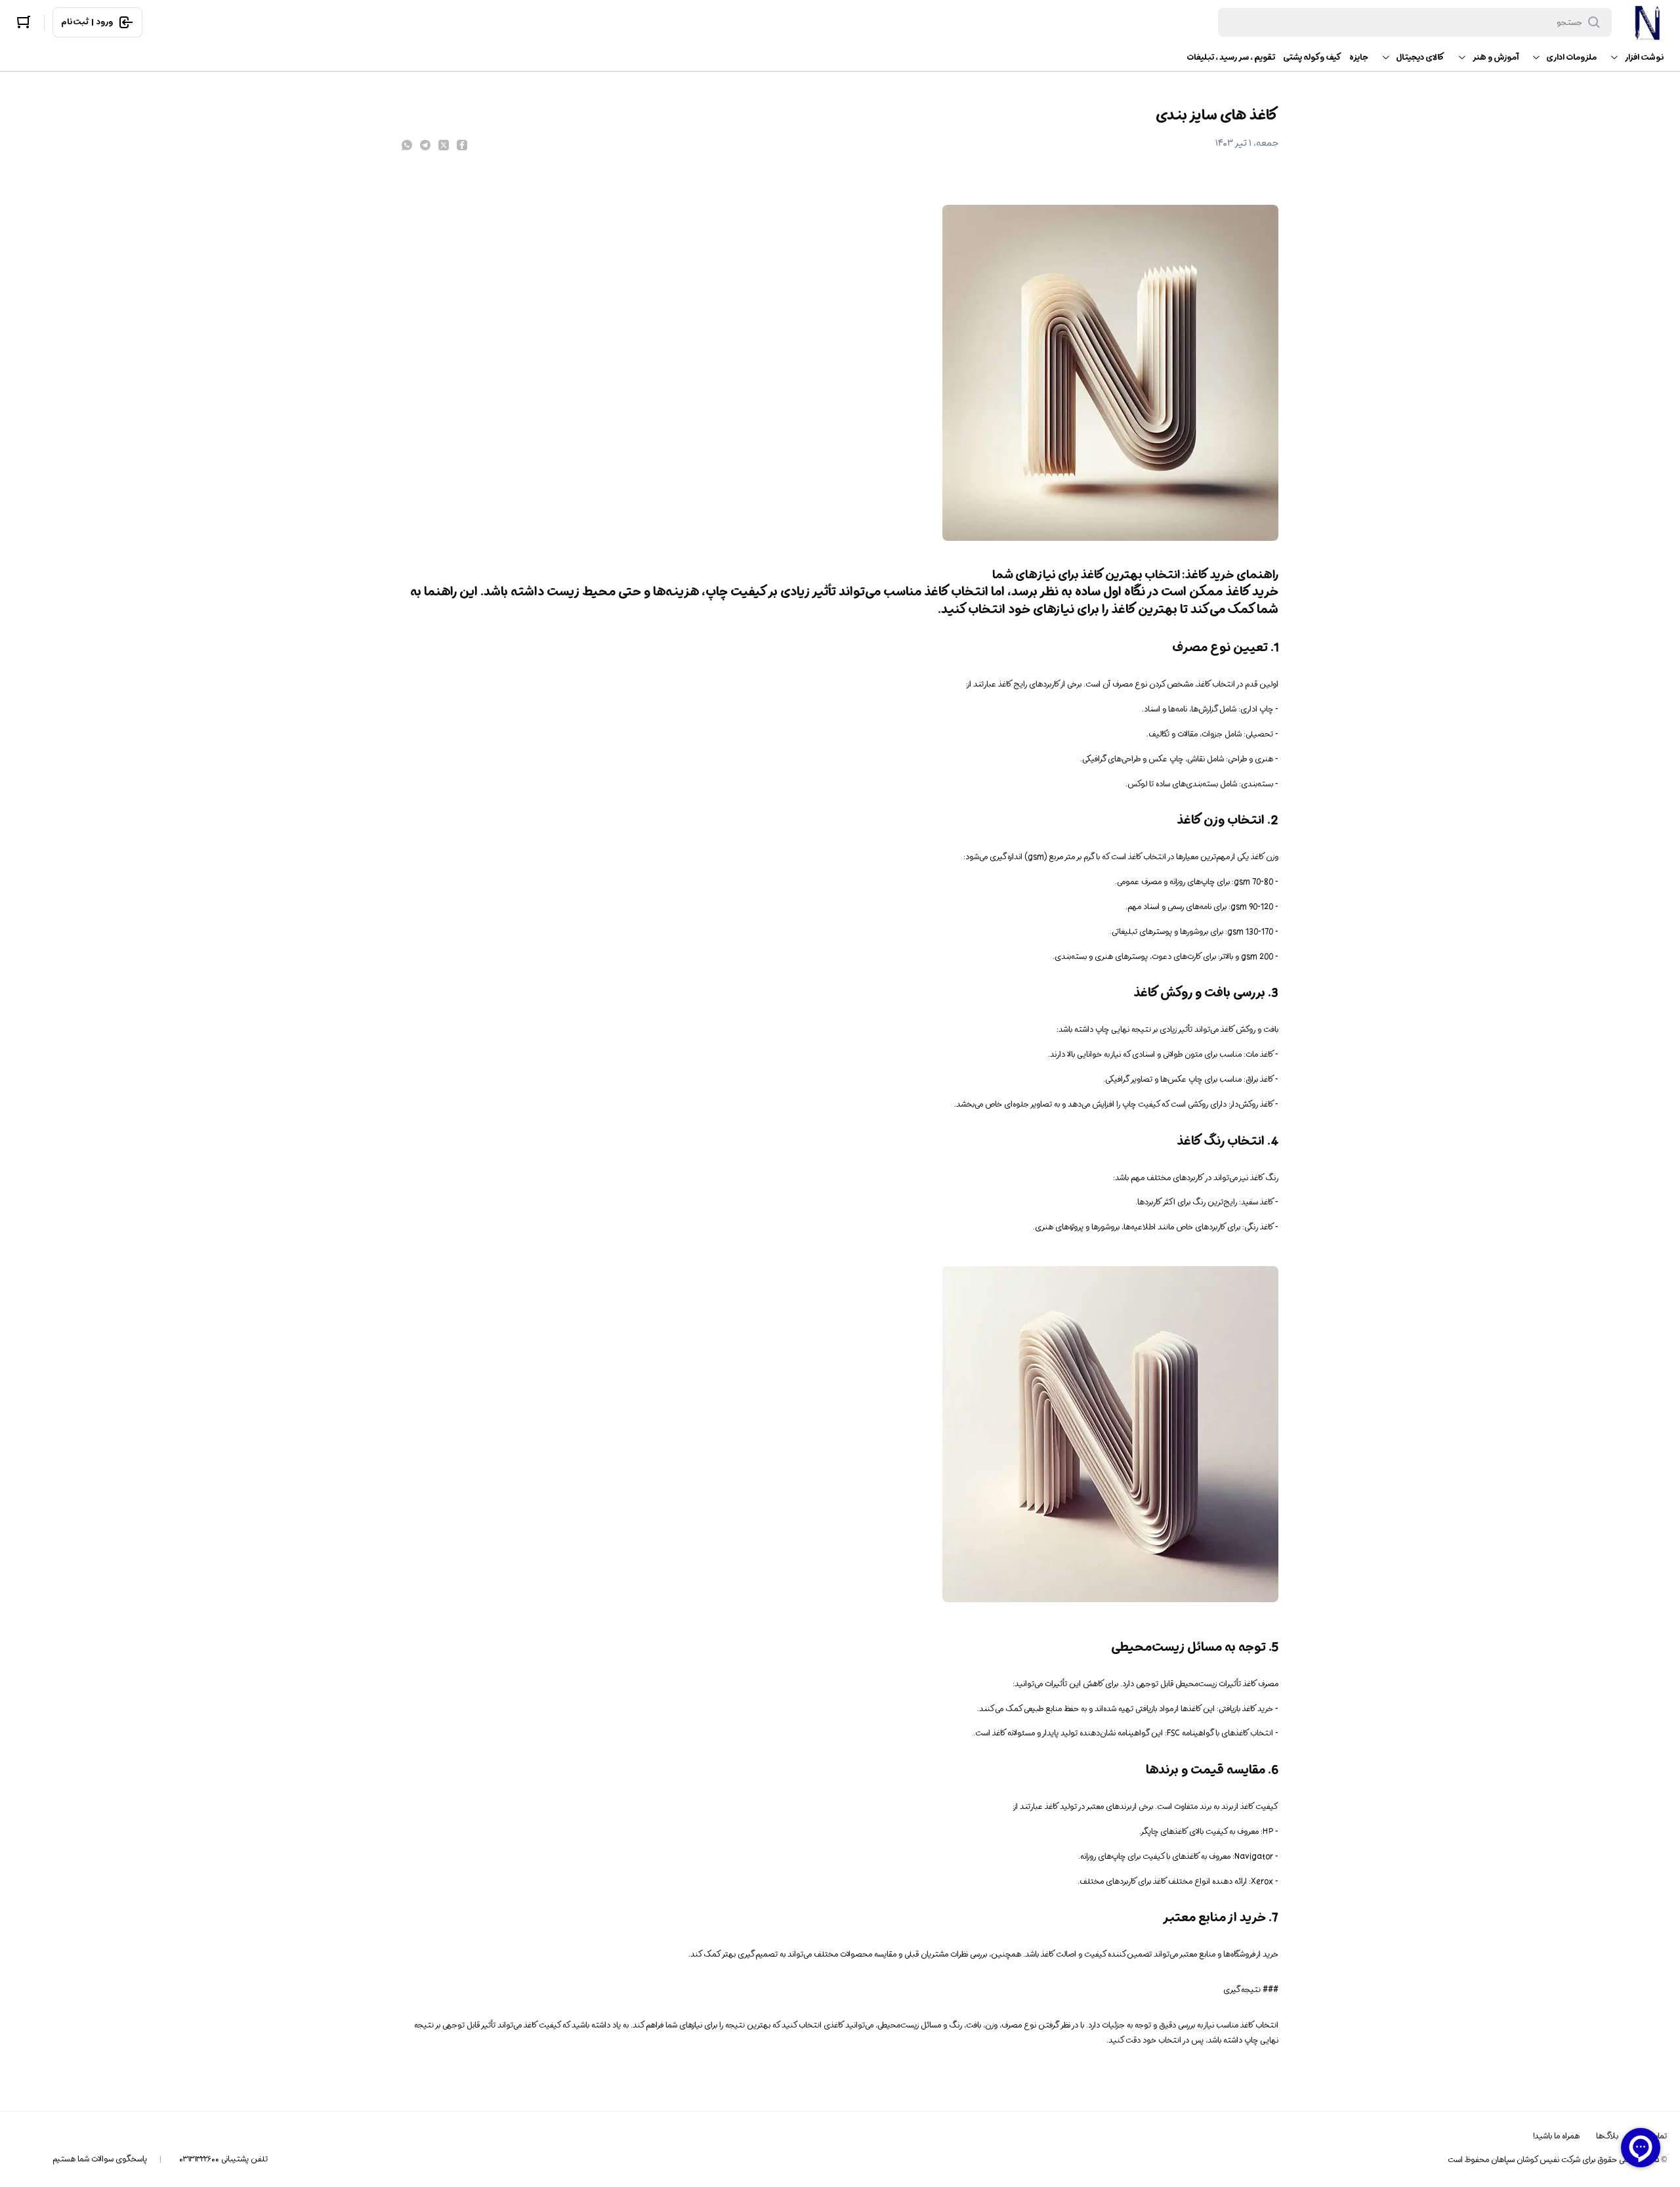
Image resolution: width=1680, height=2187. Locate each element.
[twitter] (444, 145)
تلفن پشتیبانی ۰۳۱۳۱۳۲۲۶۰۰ (223, 2159)
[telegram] (425, 145)
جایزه (1359, 57)
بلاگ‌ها (1607, 2136)
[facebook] (462, 145)
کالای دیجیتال (1420, 57)
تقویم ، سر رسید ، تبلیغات (1231, 57)
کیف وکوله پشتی (1312, 57)
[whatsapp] (407, 145)
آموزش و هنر (1495, 57)
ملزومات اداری (1571, 57)
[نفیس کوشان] (1647, 22)
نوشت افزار (1644, 57)
